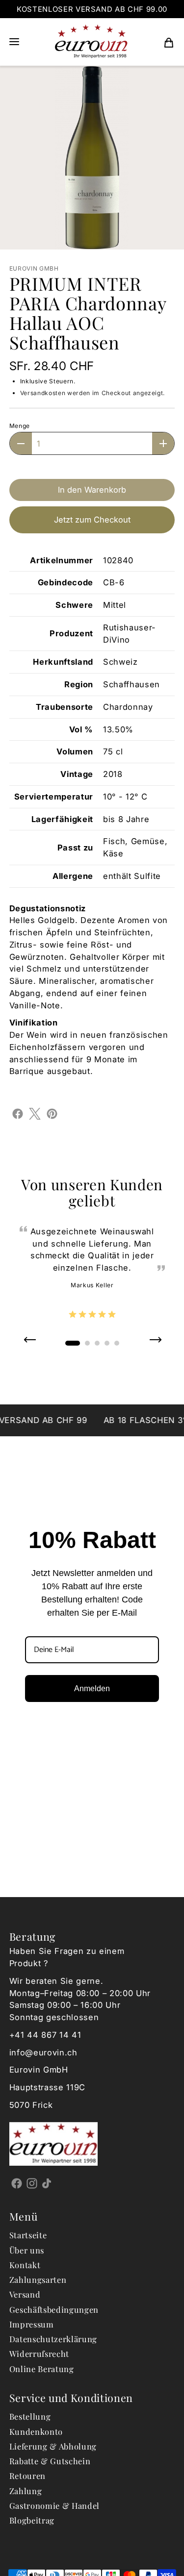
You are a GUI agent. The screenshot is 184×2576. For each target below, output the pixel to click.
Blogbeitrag (32, 2520)
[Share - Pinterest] (52, 1113)
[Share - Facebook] (18, 1113)
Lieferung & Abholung (53, 2446)
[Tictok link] (47, 2183)
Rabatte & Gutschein (50, 2461)
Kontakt (25, 2265)
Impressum (32, 2324)
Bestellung (30, 2416)
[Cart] (169, 42)
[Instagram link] (32, 2183)
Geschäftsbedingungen (54, 2309)
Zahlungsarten (38, 2279)
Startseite (28, 2235)
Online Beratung (42, 2369)
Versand (25, 2294)
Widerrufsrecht (39, 2353)
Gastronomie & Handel (54, 2505)
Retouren (27, 2476)
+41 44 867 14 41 (45, 2035)
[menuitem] (169, 42)
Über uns (27, 2250)
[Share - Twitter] (35, 1113)
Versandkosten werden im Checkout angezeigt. (92, 393)
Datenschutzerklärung (53, 2339)
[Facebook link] (17, 2183)
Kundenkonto (36, 2431)
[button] (14, 42)
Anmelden (92, 1688)
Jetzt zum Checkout (92, 520)
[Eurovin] (91, 42)
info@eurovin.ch (43, 2052)
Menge (20, 426)
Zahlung (26, 2491)
